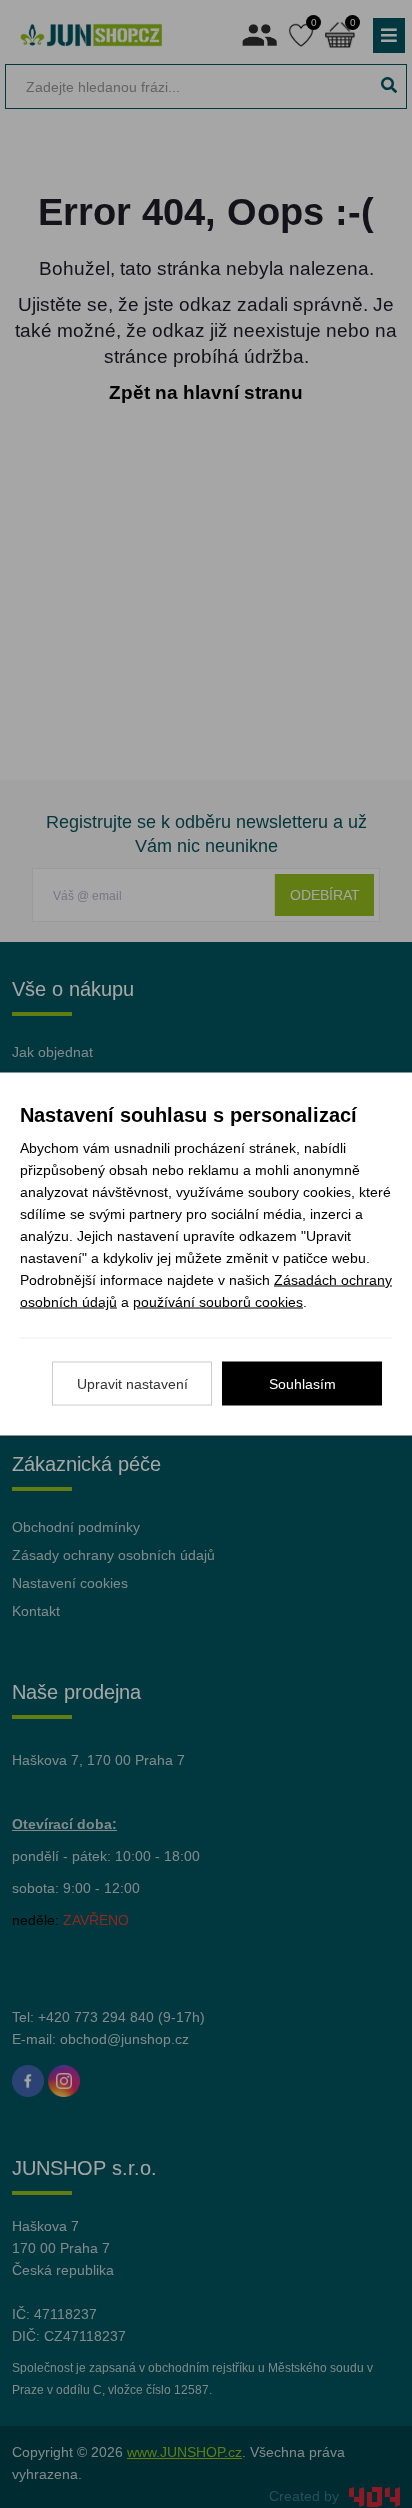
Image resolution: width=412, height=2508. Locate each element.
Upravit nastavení (132, 1384)
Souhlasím (302, 1384)
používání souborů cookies (218, 1302)
